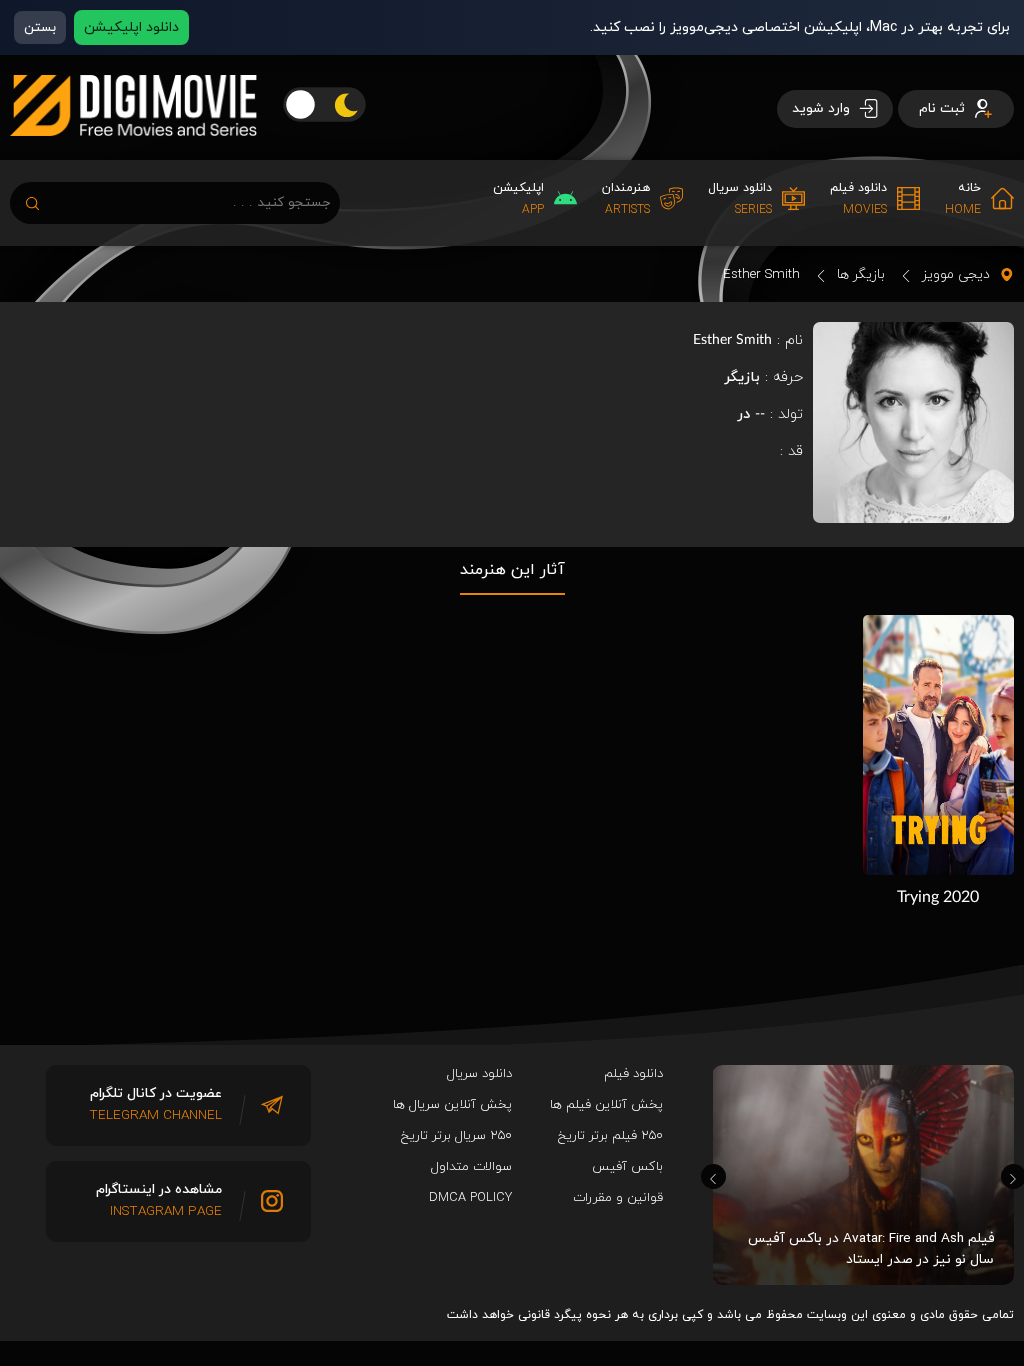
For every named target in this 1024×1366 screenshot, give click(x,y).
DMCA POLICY (470, 1198)
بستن (40, 27)
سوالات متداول (471, 1167)
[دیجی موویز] (133, 152)
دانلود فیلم (633, 1074)
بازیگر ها (861, 274)
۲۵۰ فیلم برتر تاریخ (610, 1136)
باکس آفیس (627, 1167)
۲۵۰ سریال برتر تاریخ (456, 1136)
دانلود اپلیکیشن (131, 27)
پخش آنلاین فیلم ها (606, 1105)
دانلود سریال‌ (479, 1074)
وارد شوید (823, 108)
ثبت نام (944, 108)
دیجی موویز (956, 274)
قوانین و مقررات (618, 1198)
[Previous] (713, 1176)
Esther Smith (761, 274)
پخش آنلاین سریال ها (452, 1105)
